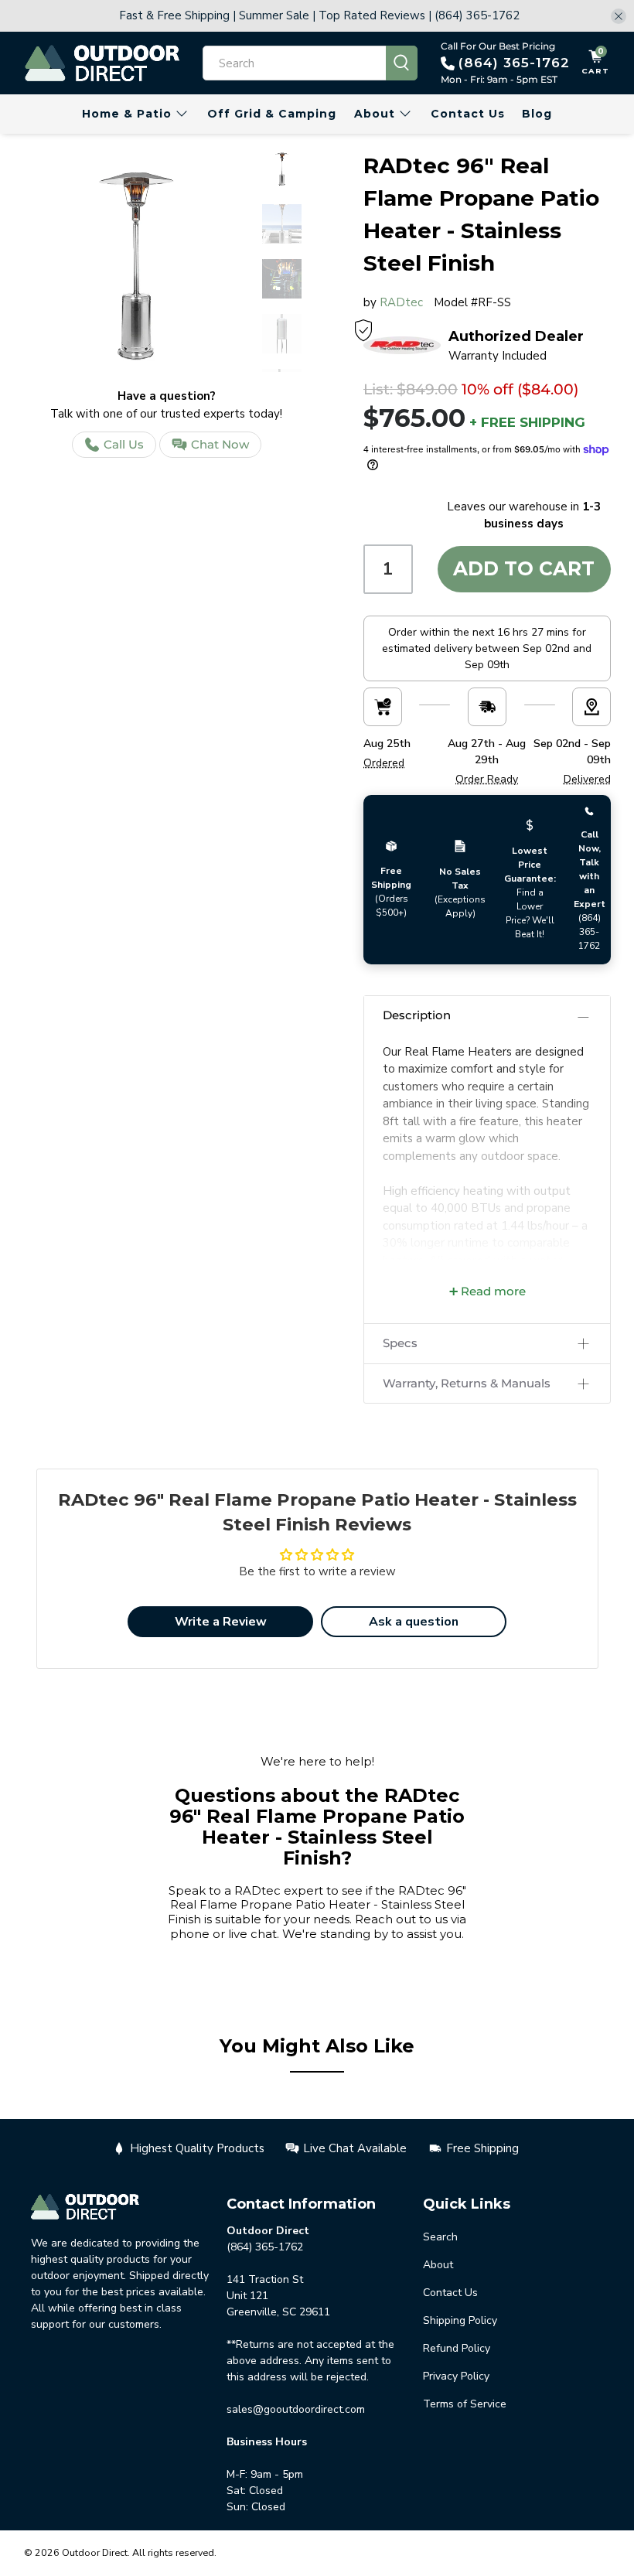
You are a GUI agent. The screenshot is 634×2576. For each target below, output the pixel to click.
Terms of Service (465, 2404)
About (375, 114)
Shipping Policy (460, 2320)
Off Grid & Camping (272, 114)
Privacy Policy (456, 2376)
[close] (619, 16)
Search (440, 2237)
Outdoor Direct (95, 2552)
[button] (487, 1016)
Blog (537, 114)
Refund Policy (457, 2348)
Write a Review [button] (221, 1622)
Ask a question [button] (414, 1622)
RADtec (401, 302)
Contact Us (468, 114)
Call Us (124, 444)
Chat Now (220, 444)
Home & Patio (127, 114)
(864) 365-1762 (514, 63)
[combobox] (295, 63)
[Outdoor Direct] (102, 63)
